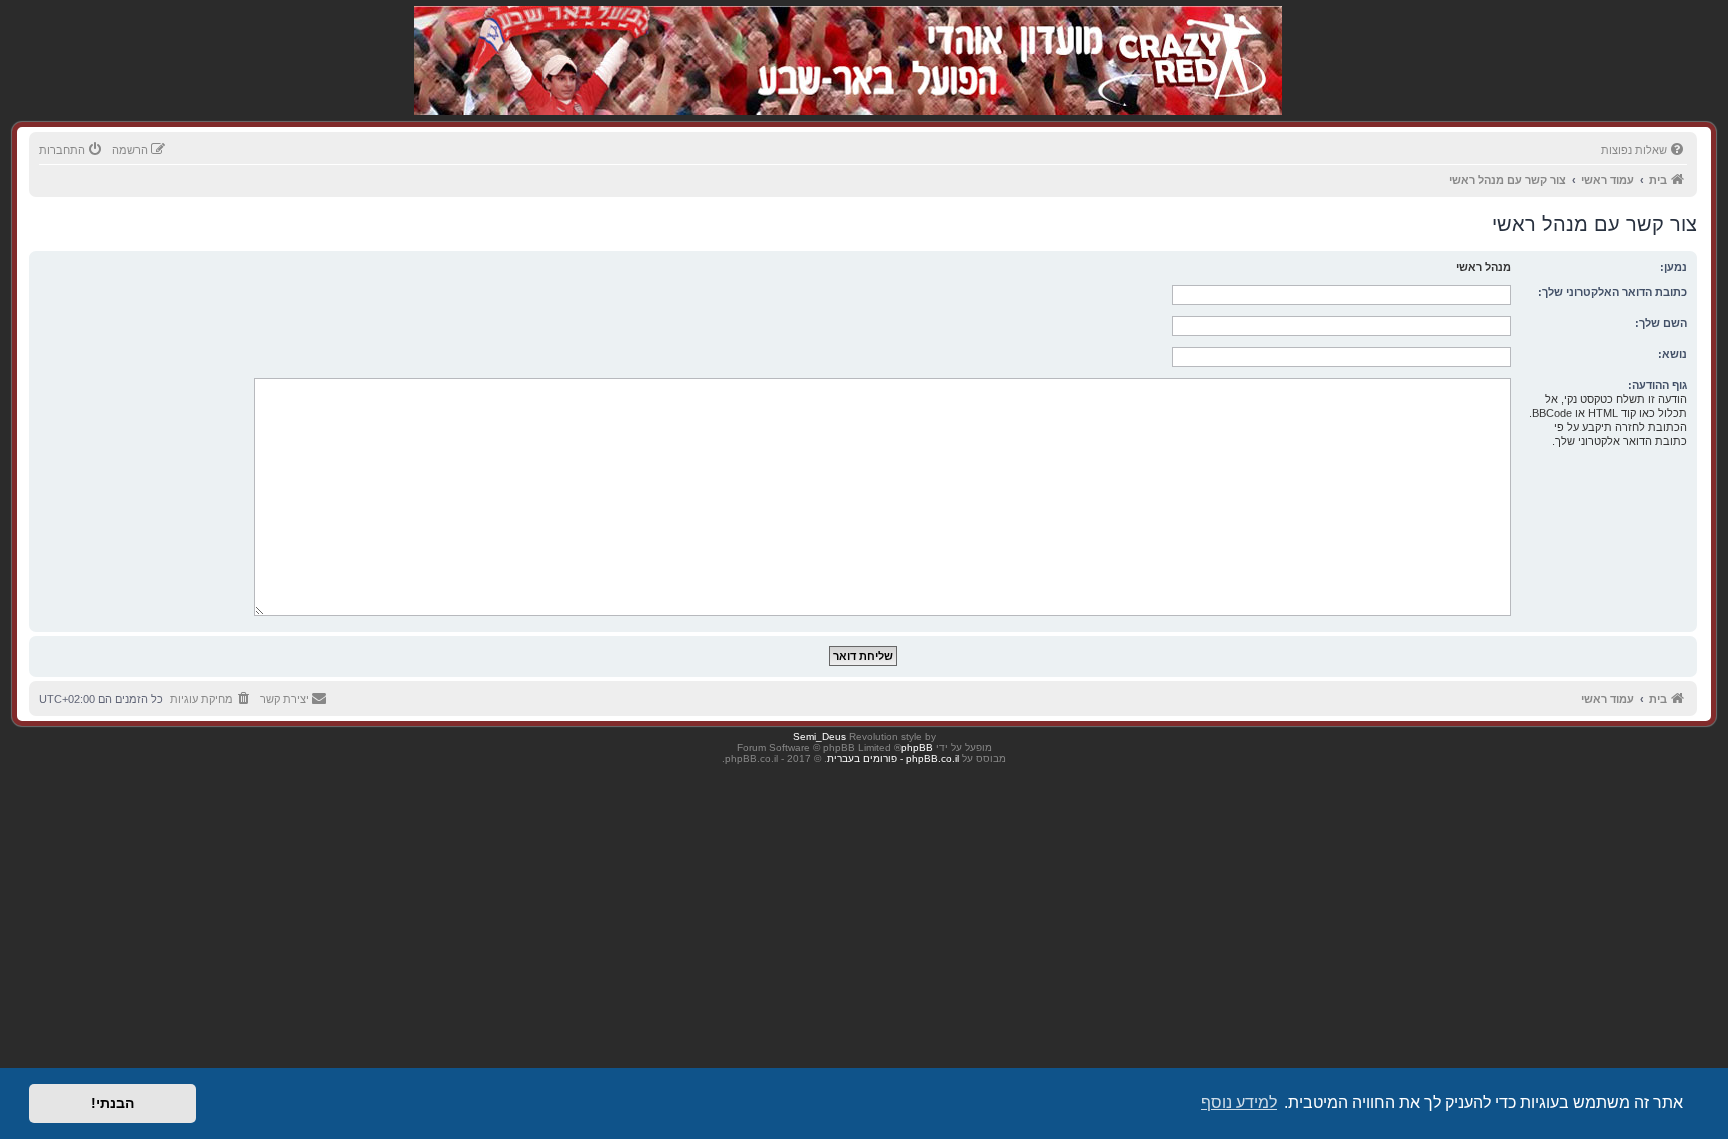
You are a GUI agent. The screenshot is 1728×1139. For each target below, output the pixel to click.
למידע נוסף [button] (1239, 1102)
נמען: (1673, 267)
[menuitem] (1644, 150)
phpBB (917, 747)
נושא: (1672, 354)
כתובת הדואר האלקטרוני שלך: (1612, 292)
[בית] (1176, 39)
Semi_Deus (819, 736)
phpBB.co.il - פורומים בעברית (893, 758)
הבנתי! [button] (112, 1103)
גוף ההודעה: (1657, 385)
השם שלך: (1661, 323)
